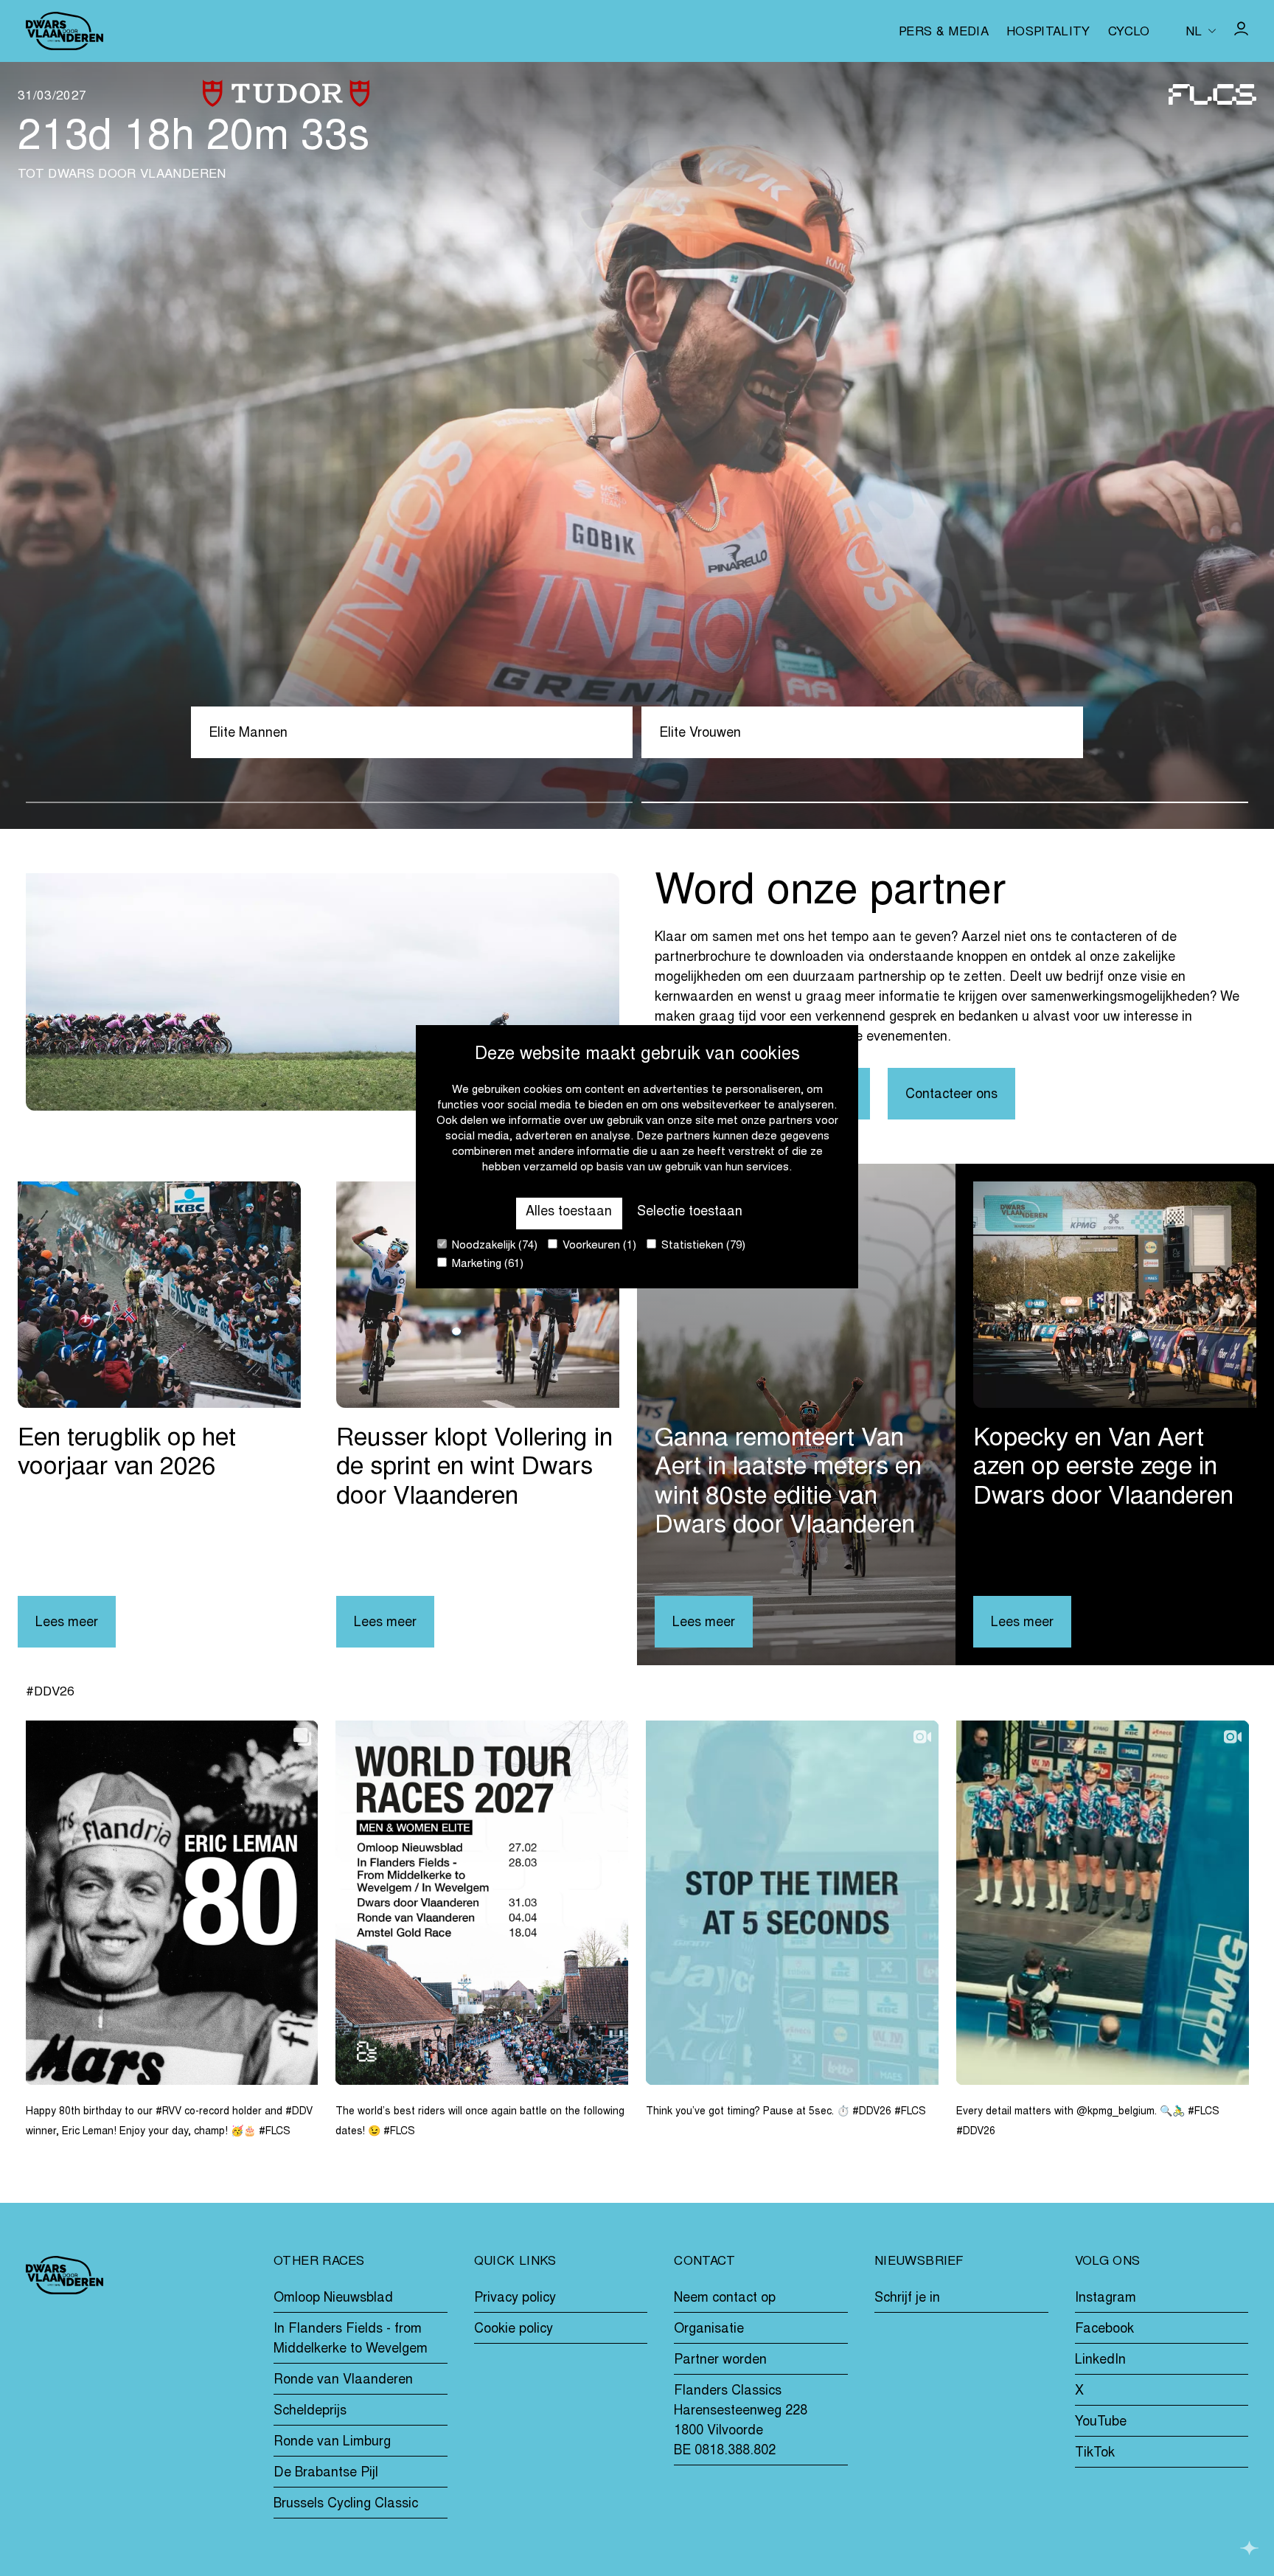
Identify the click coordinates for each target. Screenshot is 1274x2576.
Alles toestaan (569, 1212)
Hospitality (1048, 33)
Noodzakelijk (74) (493, 1246)
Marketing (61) (486, 1264)
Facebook (1104, 2330)
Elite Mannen (248, 734)
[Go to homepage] (65, 31)
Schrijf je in (907, 2299)
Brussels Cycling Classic (346, 2504)
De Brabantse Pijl (326, 2473)
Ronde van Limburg (332, 2443)
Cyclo (1129, 33)
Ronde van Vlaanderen (343, 2381)
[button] (329, 802)
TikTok (1095, 2454)
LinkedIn (1100, 2361)
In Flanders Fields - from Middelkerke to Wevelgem (351, 2340)
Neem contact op (725, 2299)
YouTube (1101, 2423)
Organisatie (709, 2330)
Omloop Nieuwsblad (333, 2299)
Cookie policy (514, 2330)
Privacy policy (515, 2299)
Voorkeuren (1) (598, 1246)
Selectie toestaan (690, 1212)
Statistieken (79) (702, 1246)
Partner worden (720, 2361)
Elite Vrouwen (700, 734)
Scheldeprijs (310, 2412)
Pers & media (944, 33)
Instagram (1106, 2299)
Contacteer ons (951, 1095)
